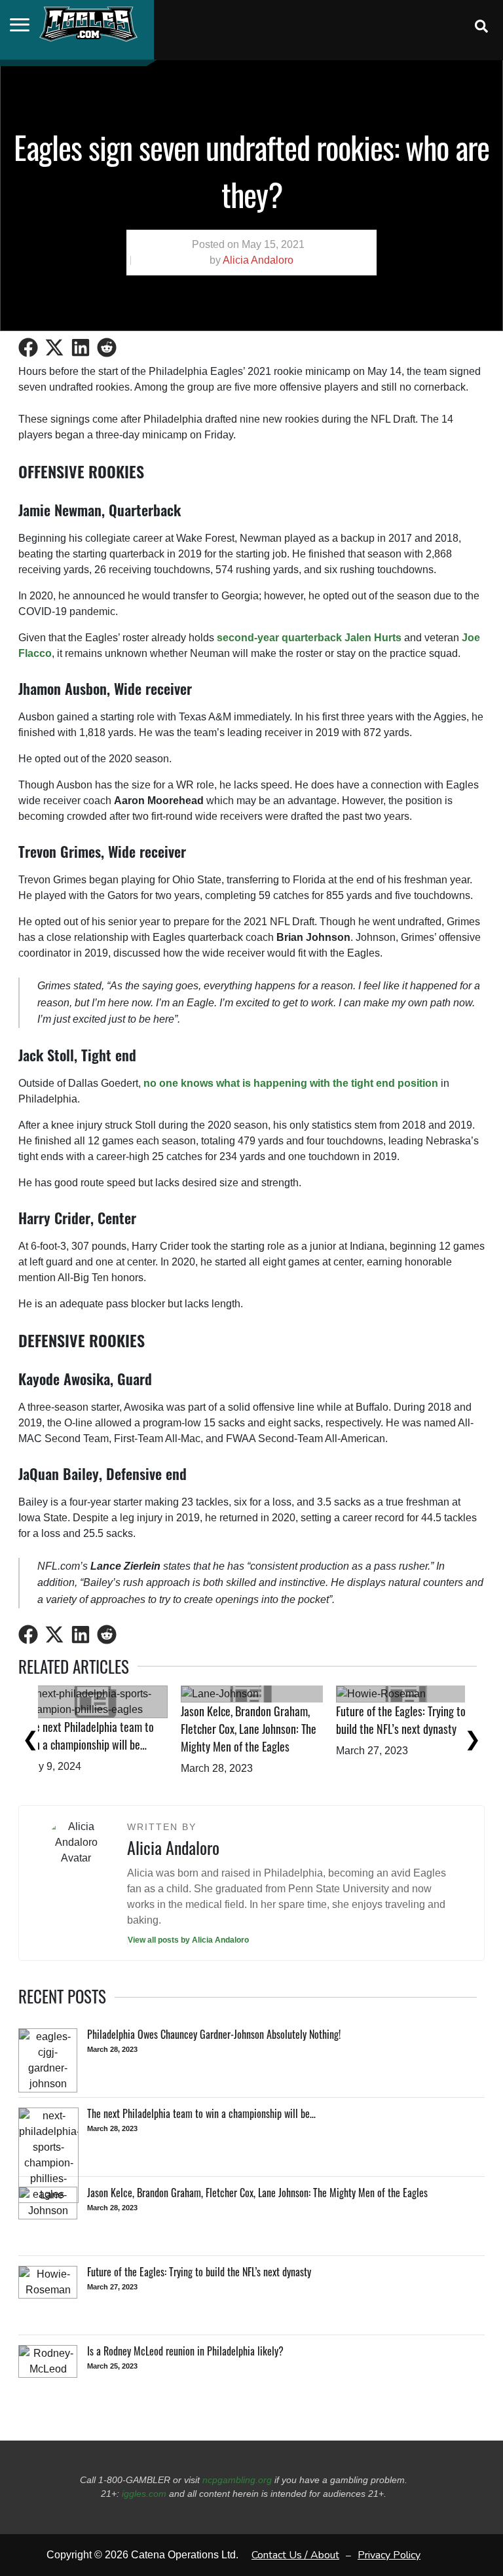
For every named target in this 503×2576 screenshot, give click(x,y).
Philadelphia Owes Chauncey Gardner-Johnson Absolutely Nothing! (106, 1744)
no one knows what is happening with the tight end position (291, 1083)
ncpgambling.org (237, 2480)
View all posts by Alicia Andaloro (188, 1940)
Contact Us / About (295, 2555)
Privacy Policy (389, 2555)
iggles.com (144, 2494)
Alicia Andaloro (258, 260)
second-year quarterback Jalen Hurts (309, 638)
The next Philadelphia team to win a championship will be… (264, 1736)
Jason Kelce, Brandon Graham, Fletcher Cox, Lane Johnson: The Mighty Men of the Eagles (423, 1729)
